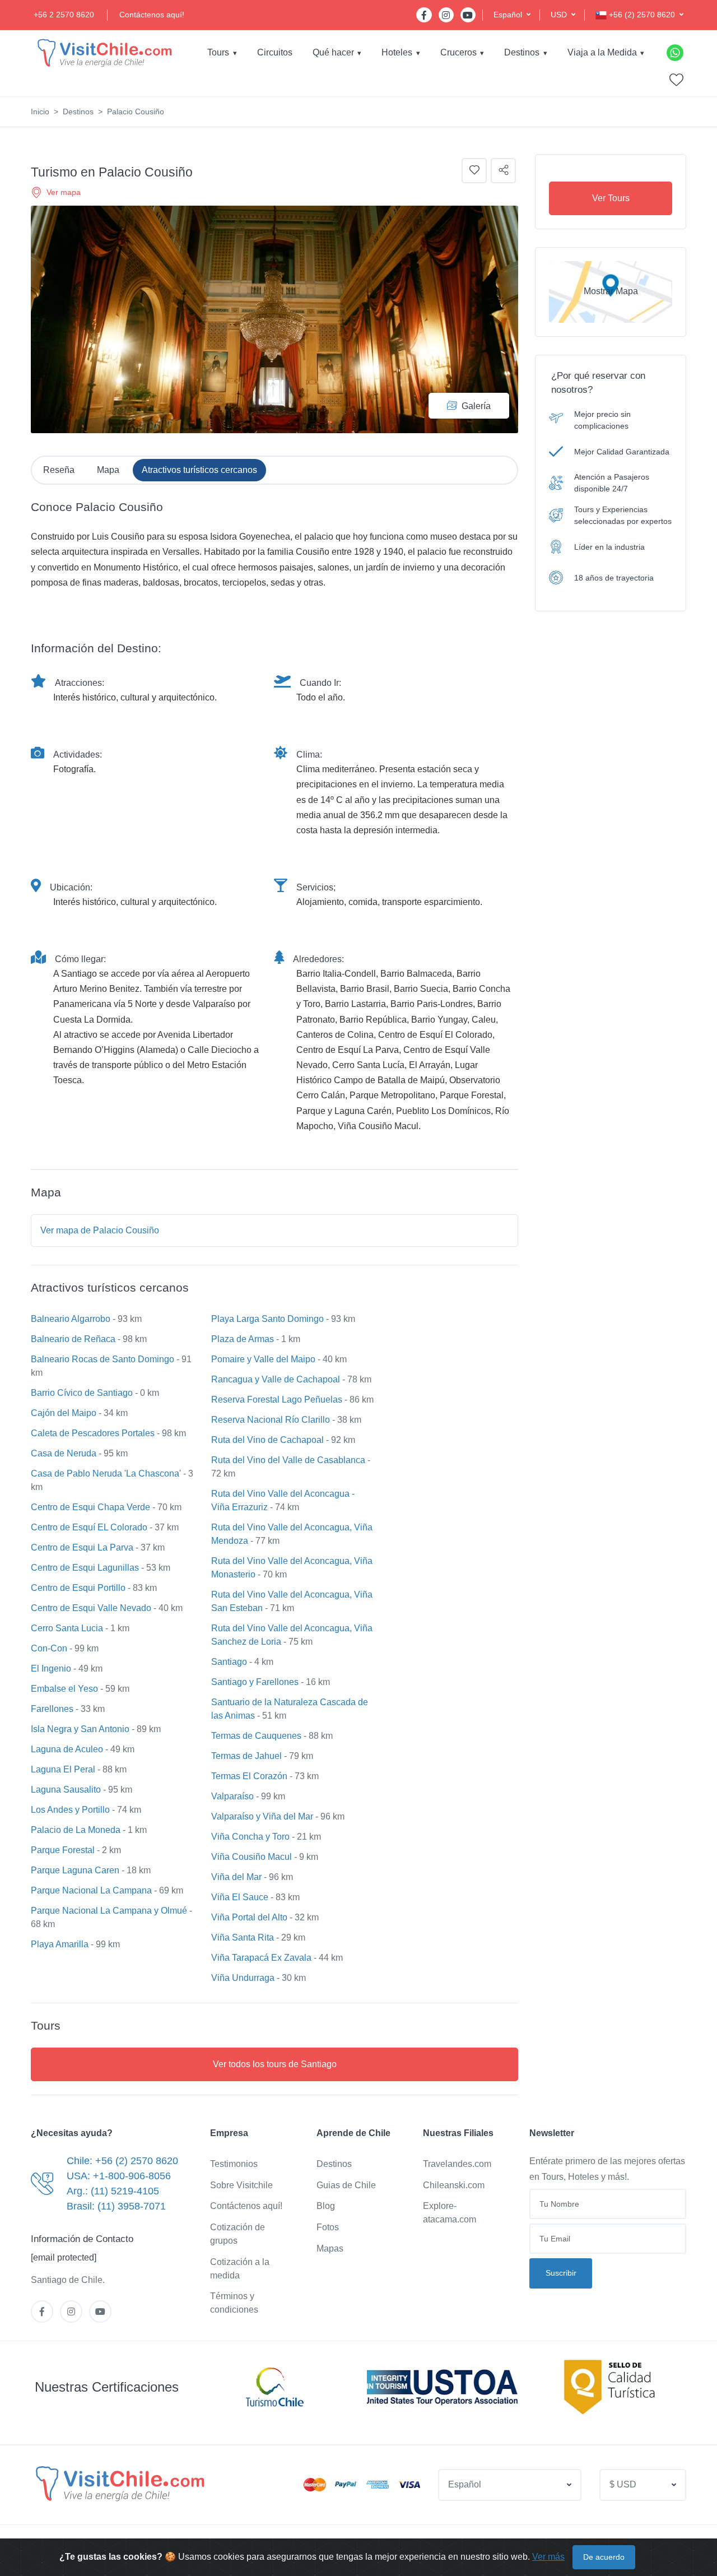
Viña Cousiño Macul (252, 1857)
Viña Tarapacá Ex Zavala (261, 1958)
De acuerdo (604, 2557)
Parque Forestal (63, 1850)
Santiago (229, 1662)
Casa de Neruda (64, 1453)
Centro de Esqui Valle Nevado (91, 1608)
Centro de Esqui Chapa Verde (90, 1507)
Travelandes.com (457, 2164)
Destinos (522, 52)
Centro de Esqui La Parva (82, 1547)
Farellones (52, 1709)
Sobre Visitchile (241, 2185)
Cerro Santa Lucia (67, 1628)
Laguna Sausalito (66, 1790)
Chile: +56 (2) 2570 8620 (122, 2161)
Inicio (40, 112)
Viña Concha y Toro (250, 1837)
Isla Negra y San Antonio (80, 1729)
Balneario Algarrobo (71, 1319)
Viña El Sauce (240, 1897)
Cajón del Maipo (64, 1413)
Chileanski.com (454, 2185)
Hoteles (397, 52)
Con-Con (49, 1648)
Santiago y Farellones (255, 1682)
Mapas (330, 2248)
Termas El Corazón (249, 1776)
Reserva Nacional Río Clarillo (271, 1420)
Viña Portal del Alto (249, 1917)
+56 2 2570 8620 (64, 15)
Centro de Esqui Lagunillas (85, 1568)
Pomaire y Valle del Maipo (263, 1359)
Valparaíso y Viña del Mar (262, 1816)
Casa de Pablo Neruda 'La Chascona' (106, 1473)
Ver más (548, 2557)
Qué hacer (333, 52)
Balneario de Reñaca (73, 1339)
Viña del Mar (236, 1877)
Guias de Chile (346, 2185)
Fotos (328, 2227)
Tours (218, 52)
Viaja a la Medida (602, 52)
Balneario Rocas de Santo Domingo (103, 1359)
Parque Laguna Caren (75, 1870)
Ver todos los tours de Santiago (275, 2064)
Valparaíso (232, 1796)
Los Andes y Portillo (70, 1810)
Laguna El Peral (63, 1769)
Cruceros (458, 52)
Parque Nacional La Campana (91, 1890)
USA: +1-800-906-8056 (119, 2176)
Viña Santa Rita (243, 1937)
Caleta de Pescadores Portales (93, 1433)
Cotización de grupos (238, 2234)
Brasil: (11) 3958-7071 (116, 2206)
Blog (326, 2206)
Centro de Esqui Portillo (78, 1588)
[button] (512, 15)
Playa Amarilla (60, 1944)
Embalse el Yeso (64, 1689)
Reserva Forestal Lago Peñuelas (277, 1400)
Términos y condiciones (234, 2303)
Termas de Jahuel (246, 1756)
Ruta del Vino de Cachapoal (267, 1440)
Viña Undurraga (243, 1978)
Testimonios (234, 2164)
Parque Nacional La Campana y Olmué (109, 1911)
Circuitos (275, 52)
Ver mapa (64, 192)
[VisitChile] (104, 52)
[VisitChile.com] (119, 2483)
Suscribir (561, 2273)
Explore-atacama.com (450, 2213)
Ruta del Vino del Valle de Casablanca (288, 1460)
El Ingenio (51, 1668)
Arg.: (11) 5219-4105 (113, 2191)
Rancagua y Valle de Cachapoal (276, 1379)
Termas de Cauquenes (256, 1736)
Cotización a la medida (240, 2269)
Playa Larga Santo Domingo (267, 1319)
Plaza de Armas (243, 1339)
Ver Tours (611, 198)
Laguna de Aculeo (67, 1749)
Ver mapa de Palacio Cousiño (100, 1230)
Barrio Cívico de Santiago (82, 1393)
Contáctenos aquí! (152, 15)
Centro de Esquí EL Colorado (89, 1527)
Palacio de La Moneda (76, 1830)
